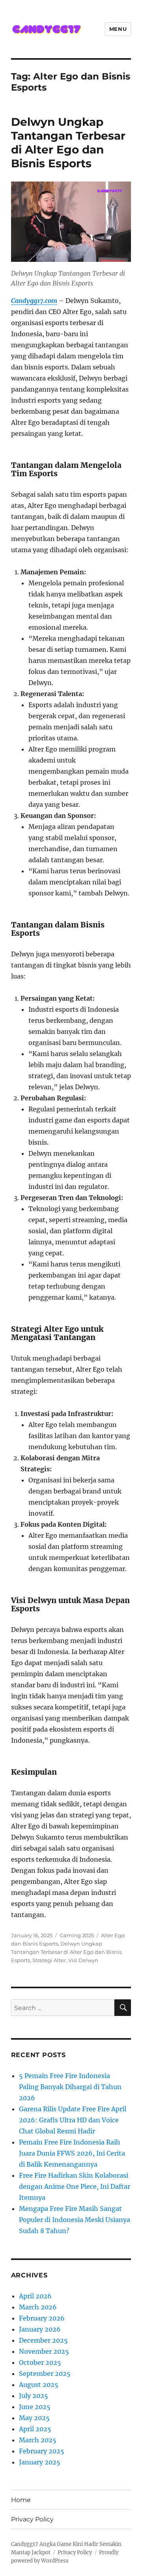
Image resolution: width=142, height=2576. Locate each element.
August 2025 (39, 2385)
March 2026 (38, 2307)
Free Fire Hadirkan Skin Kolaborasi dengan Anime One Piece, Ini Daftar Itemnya (75, 2186)
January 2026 (40, 2329)
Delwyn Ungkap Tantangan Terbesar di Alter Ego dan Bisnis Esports (68, 143)
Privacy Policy (32, 2519)
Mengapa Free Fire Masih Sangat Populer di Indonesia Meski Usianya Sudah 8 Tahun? (75, 2220)
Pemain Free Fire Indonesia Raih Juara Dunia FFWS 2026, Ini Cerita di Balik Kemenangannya (72, 2153)
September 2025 (45, 2373)
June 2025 (35, 2407)
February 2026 (42, 2318)
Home (21, 2500)
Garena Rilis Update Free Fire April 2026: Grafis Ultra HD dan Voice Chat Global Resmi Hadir (73, 2120)
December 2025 (43, 2340)
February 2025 (42, 2451)
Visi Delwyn (83, 1960)
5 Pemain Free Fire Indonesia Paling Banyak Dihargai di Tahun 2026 (70, 2087)
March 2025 (38, 2440)
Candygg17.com (34, 301)
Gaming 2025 (77, 1935)
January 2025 (40, 2462)
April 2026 (35, 2296)
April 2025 (35, 2429)
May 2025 (34, 2418)
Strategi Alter (49, 1960)
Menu (118, 29)
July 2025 (34, 2396)
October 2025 (40, 2362)
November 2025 (44, 2351)
